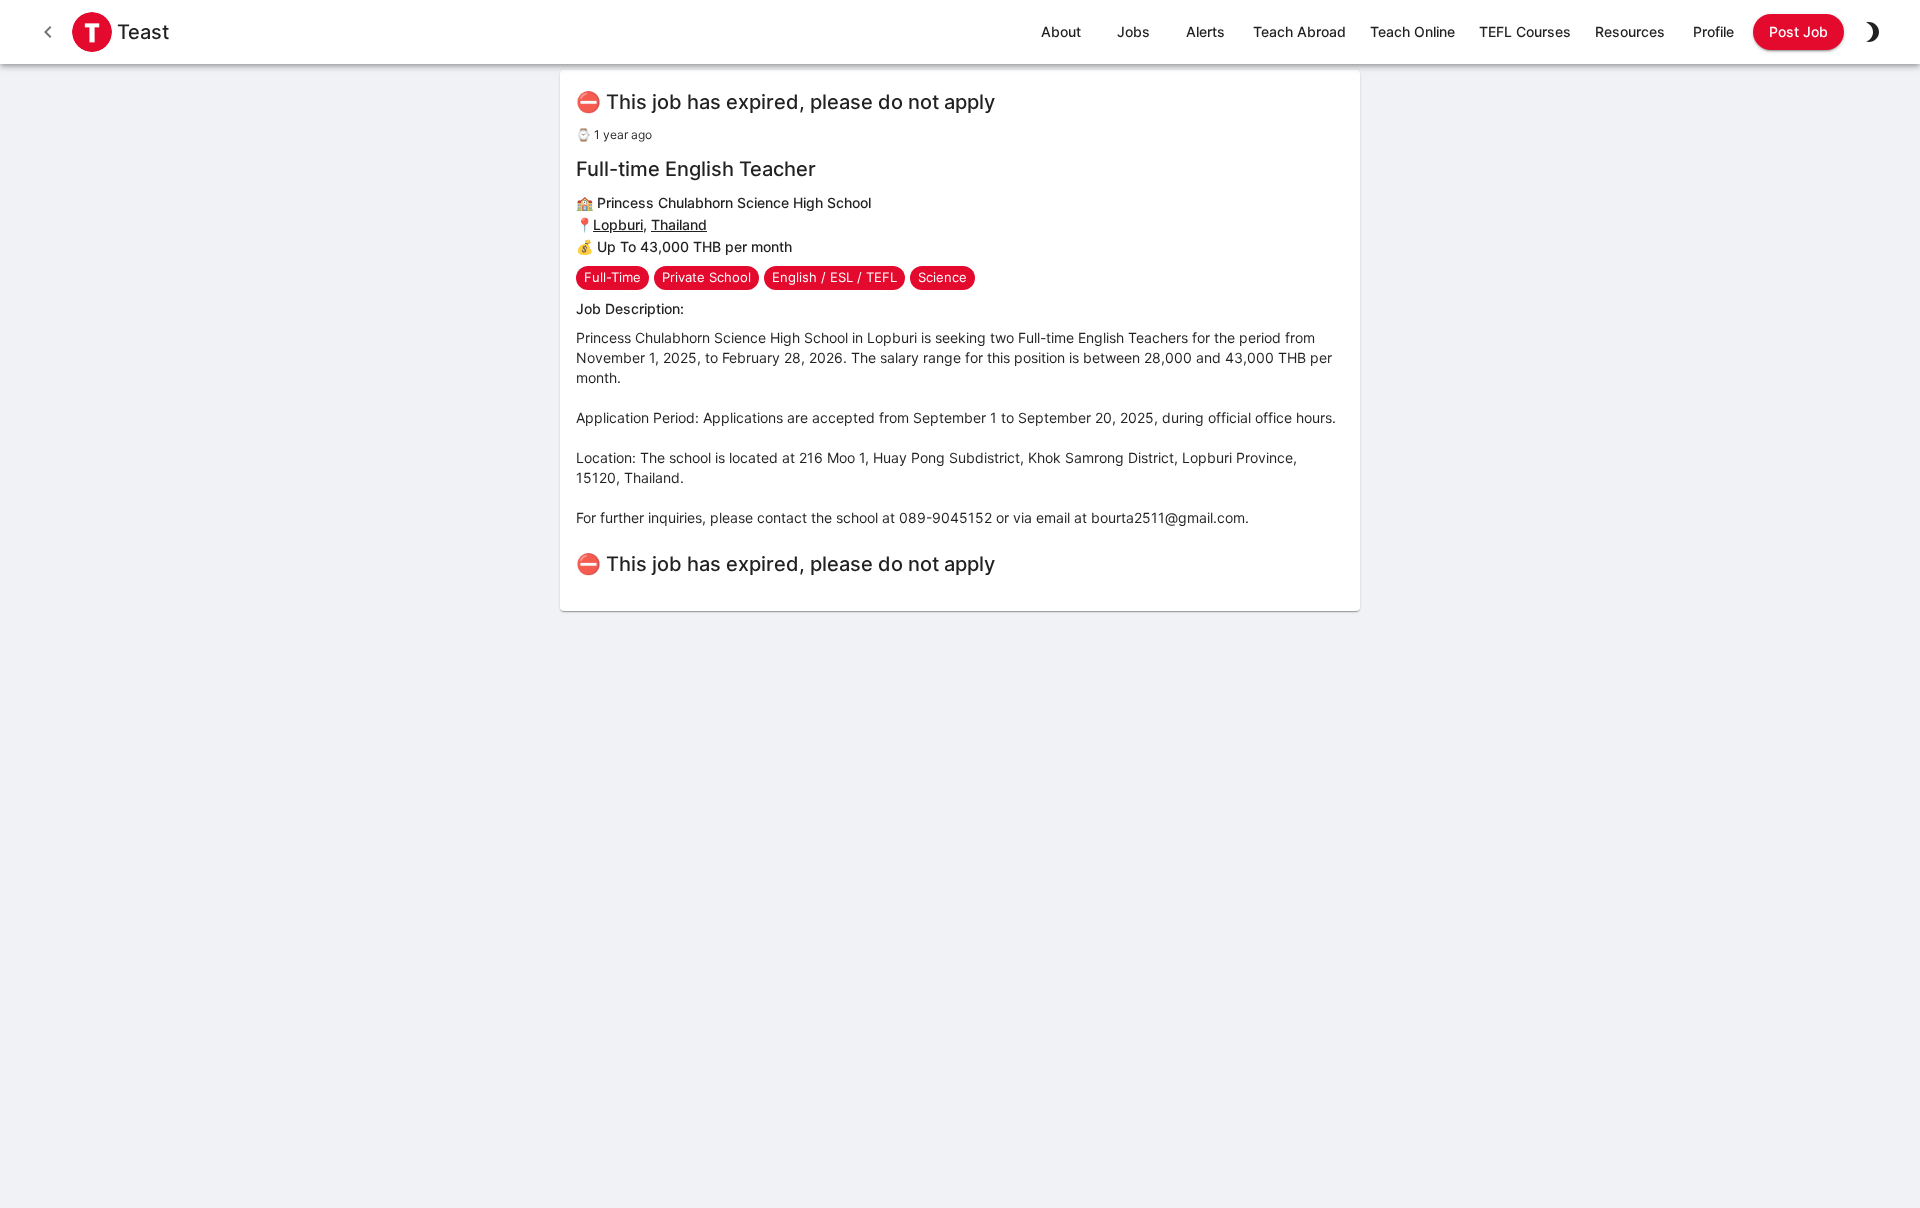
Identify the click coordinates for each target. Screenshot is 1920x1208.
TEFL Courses (1525, 31)
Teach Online (1412, 31)
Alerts (1205, 31)
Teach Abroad (1299, 31)
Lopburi (618, 224)
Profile (1713, 31)
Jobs (1133, 31)
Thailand (679, 224)
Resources (1630, 31)
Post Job (1798, 31)
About (1061, 31)
